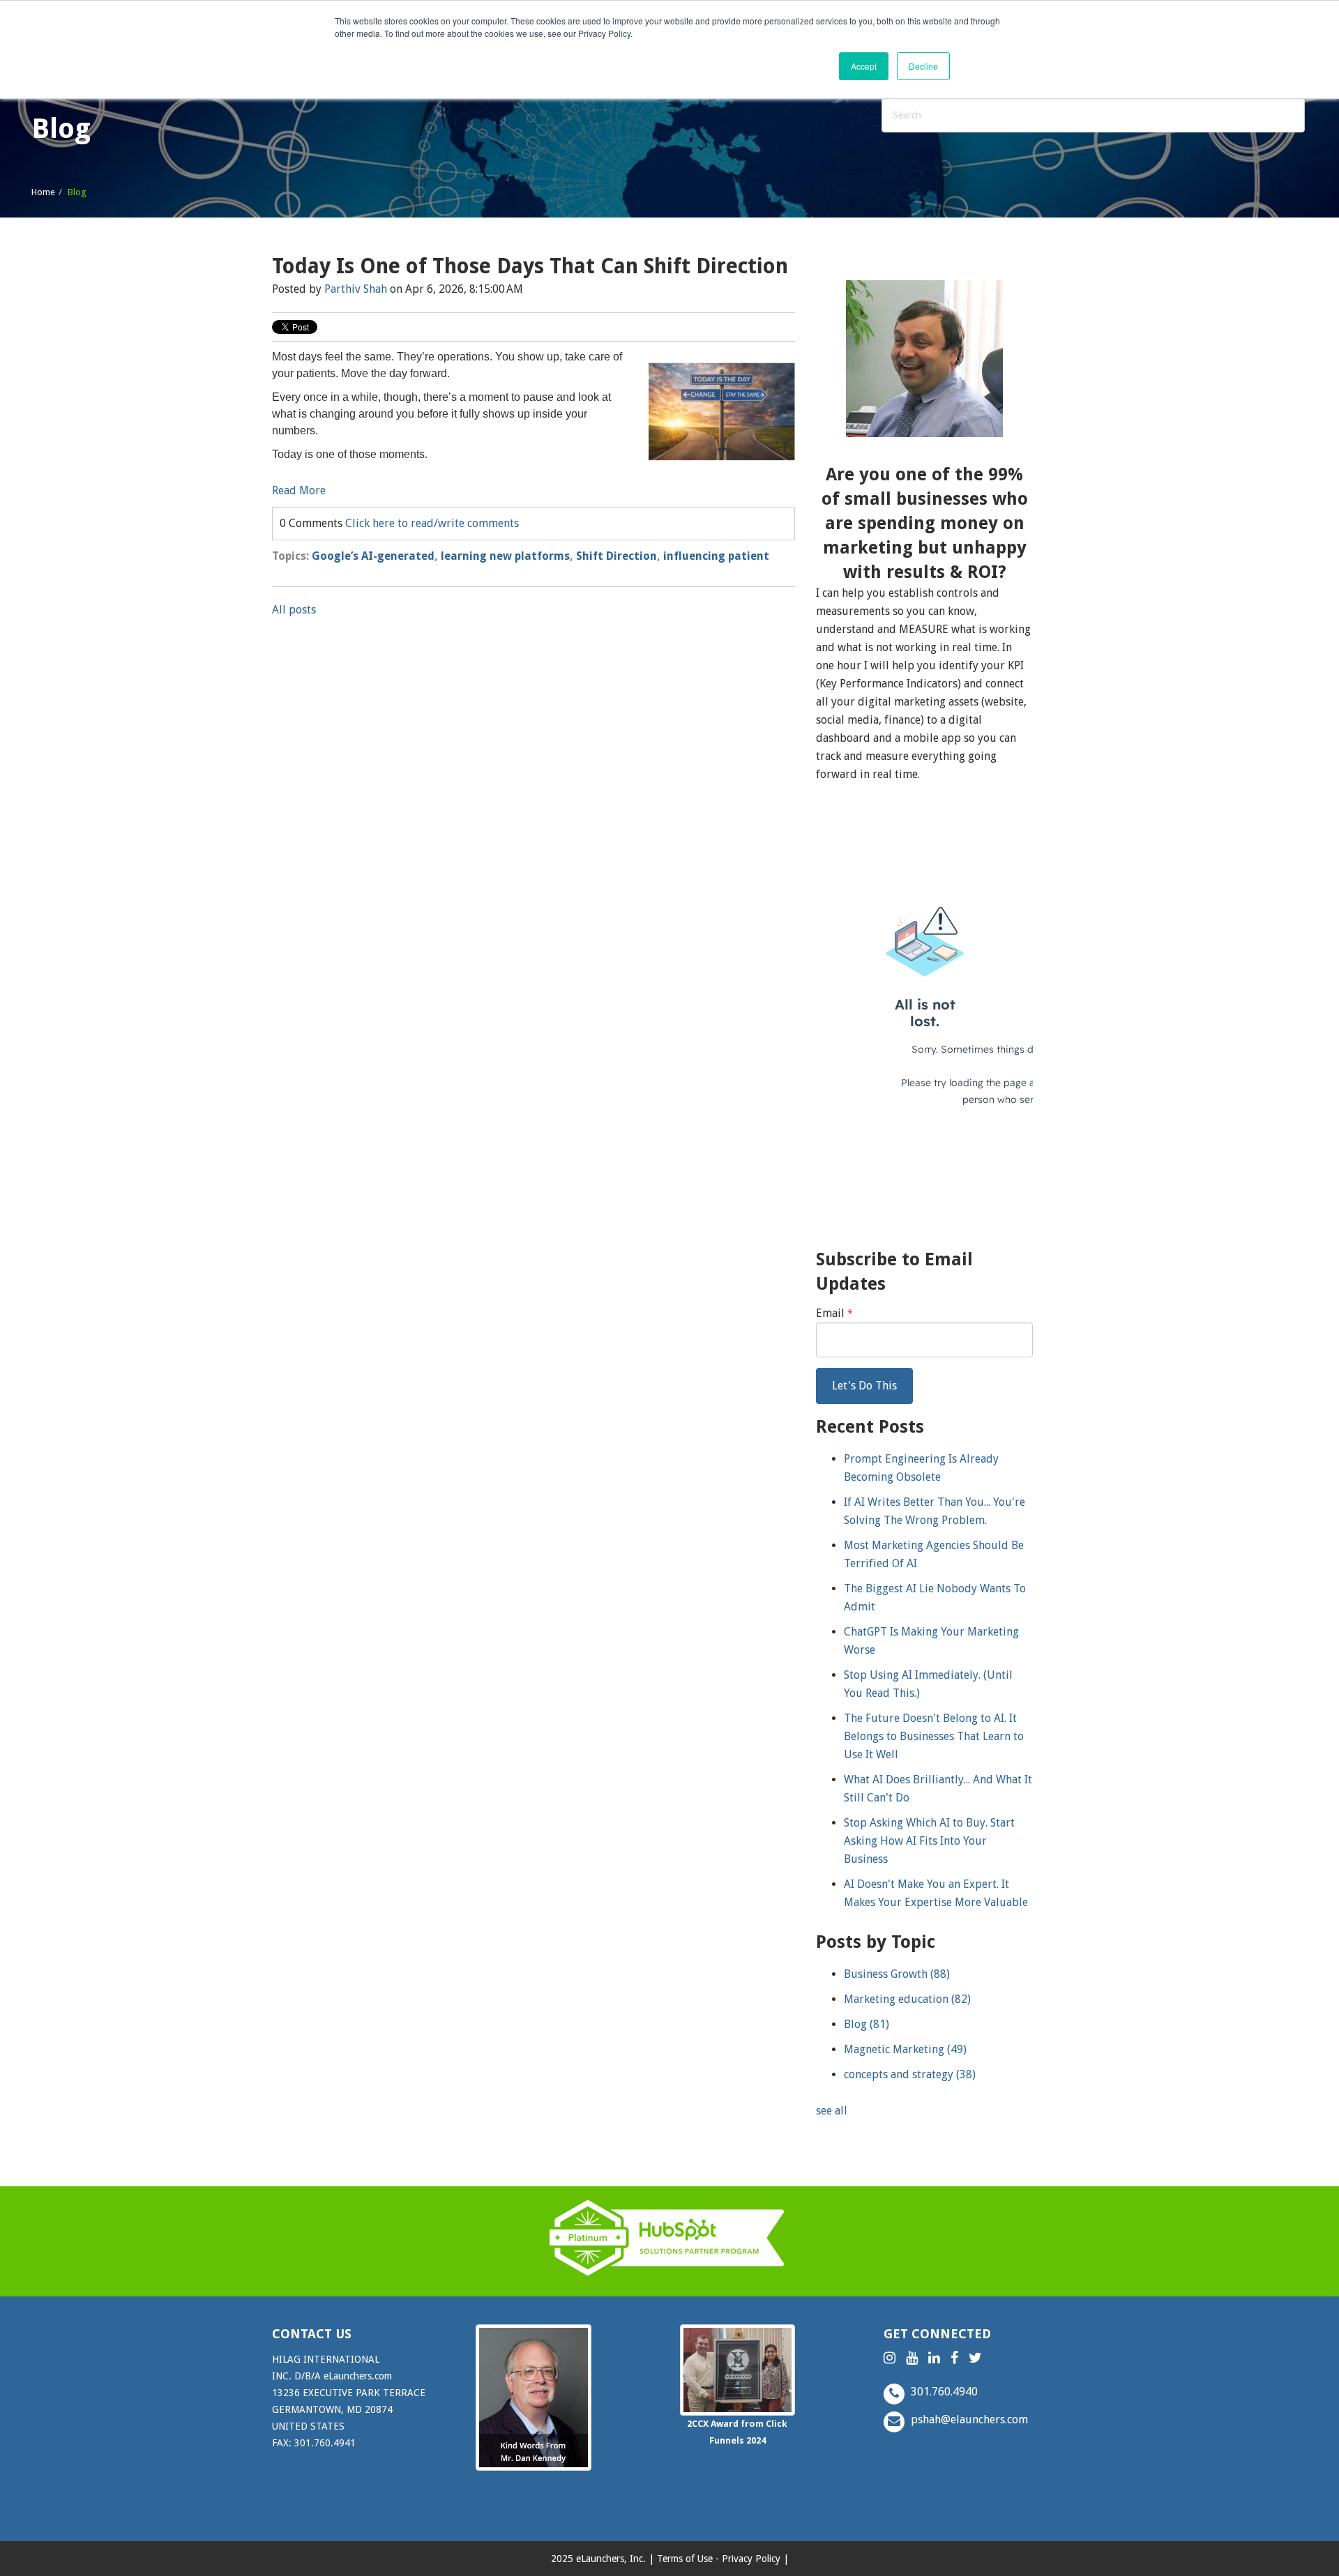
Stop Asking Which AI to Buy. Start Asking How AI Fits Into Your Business (929, 1841)
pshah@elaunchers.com (968, 2419)
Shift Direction (616, 556)
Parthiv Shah (356, 289)
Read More (299, 490)
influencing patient (716, 556)
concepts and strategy (910, 2074)
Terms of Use (685, 2559)
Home (43, 192)
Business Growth (897, 1974)
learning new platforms (505, 556)
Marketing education (907, 1999)
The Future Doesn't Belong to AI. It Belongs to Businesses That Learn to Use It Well (934, 1736)
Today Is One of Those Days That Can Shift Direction (530, 266)
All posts (294, 610)
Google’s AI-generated (373, 556)
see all (832, 2111)
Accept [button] (864, 66)
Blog (867, 2024)
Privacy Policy (751, 2559)
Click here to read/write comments (432, 523)
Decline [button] (923, 66)
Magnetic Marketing (905, 2049)
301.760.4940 (943, 2392)
